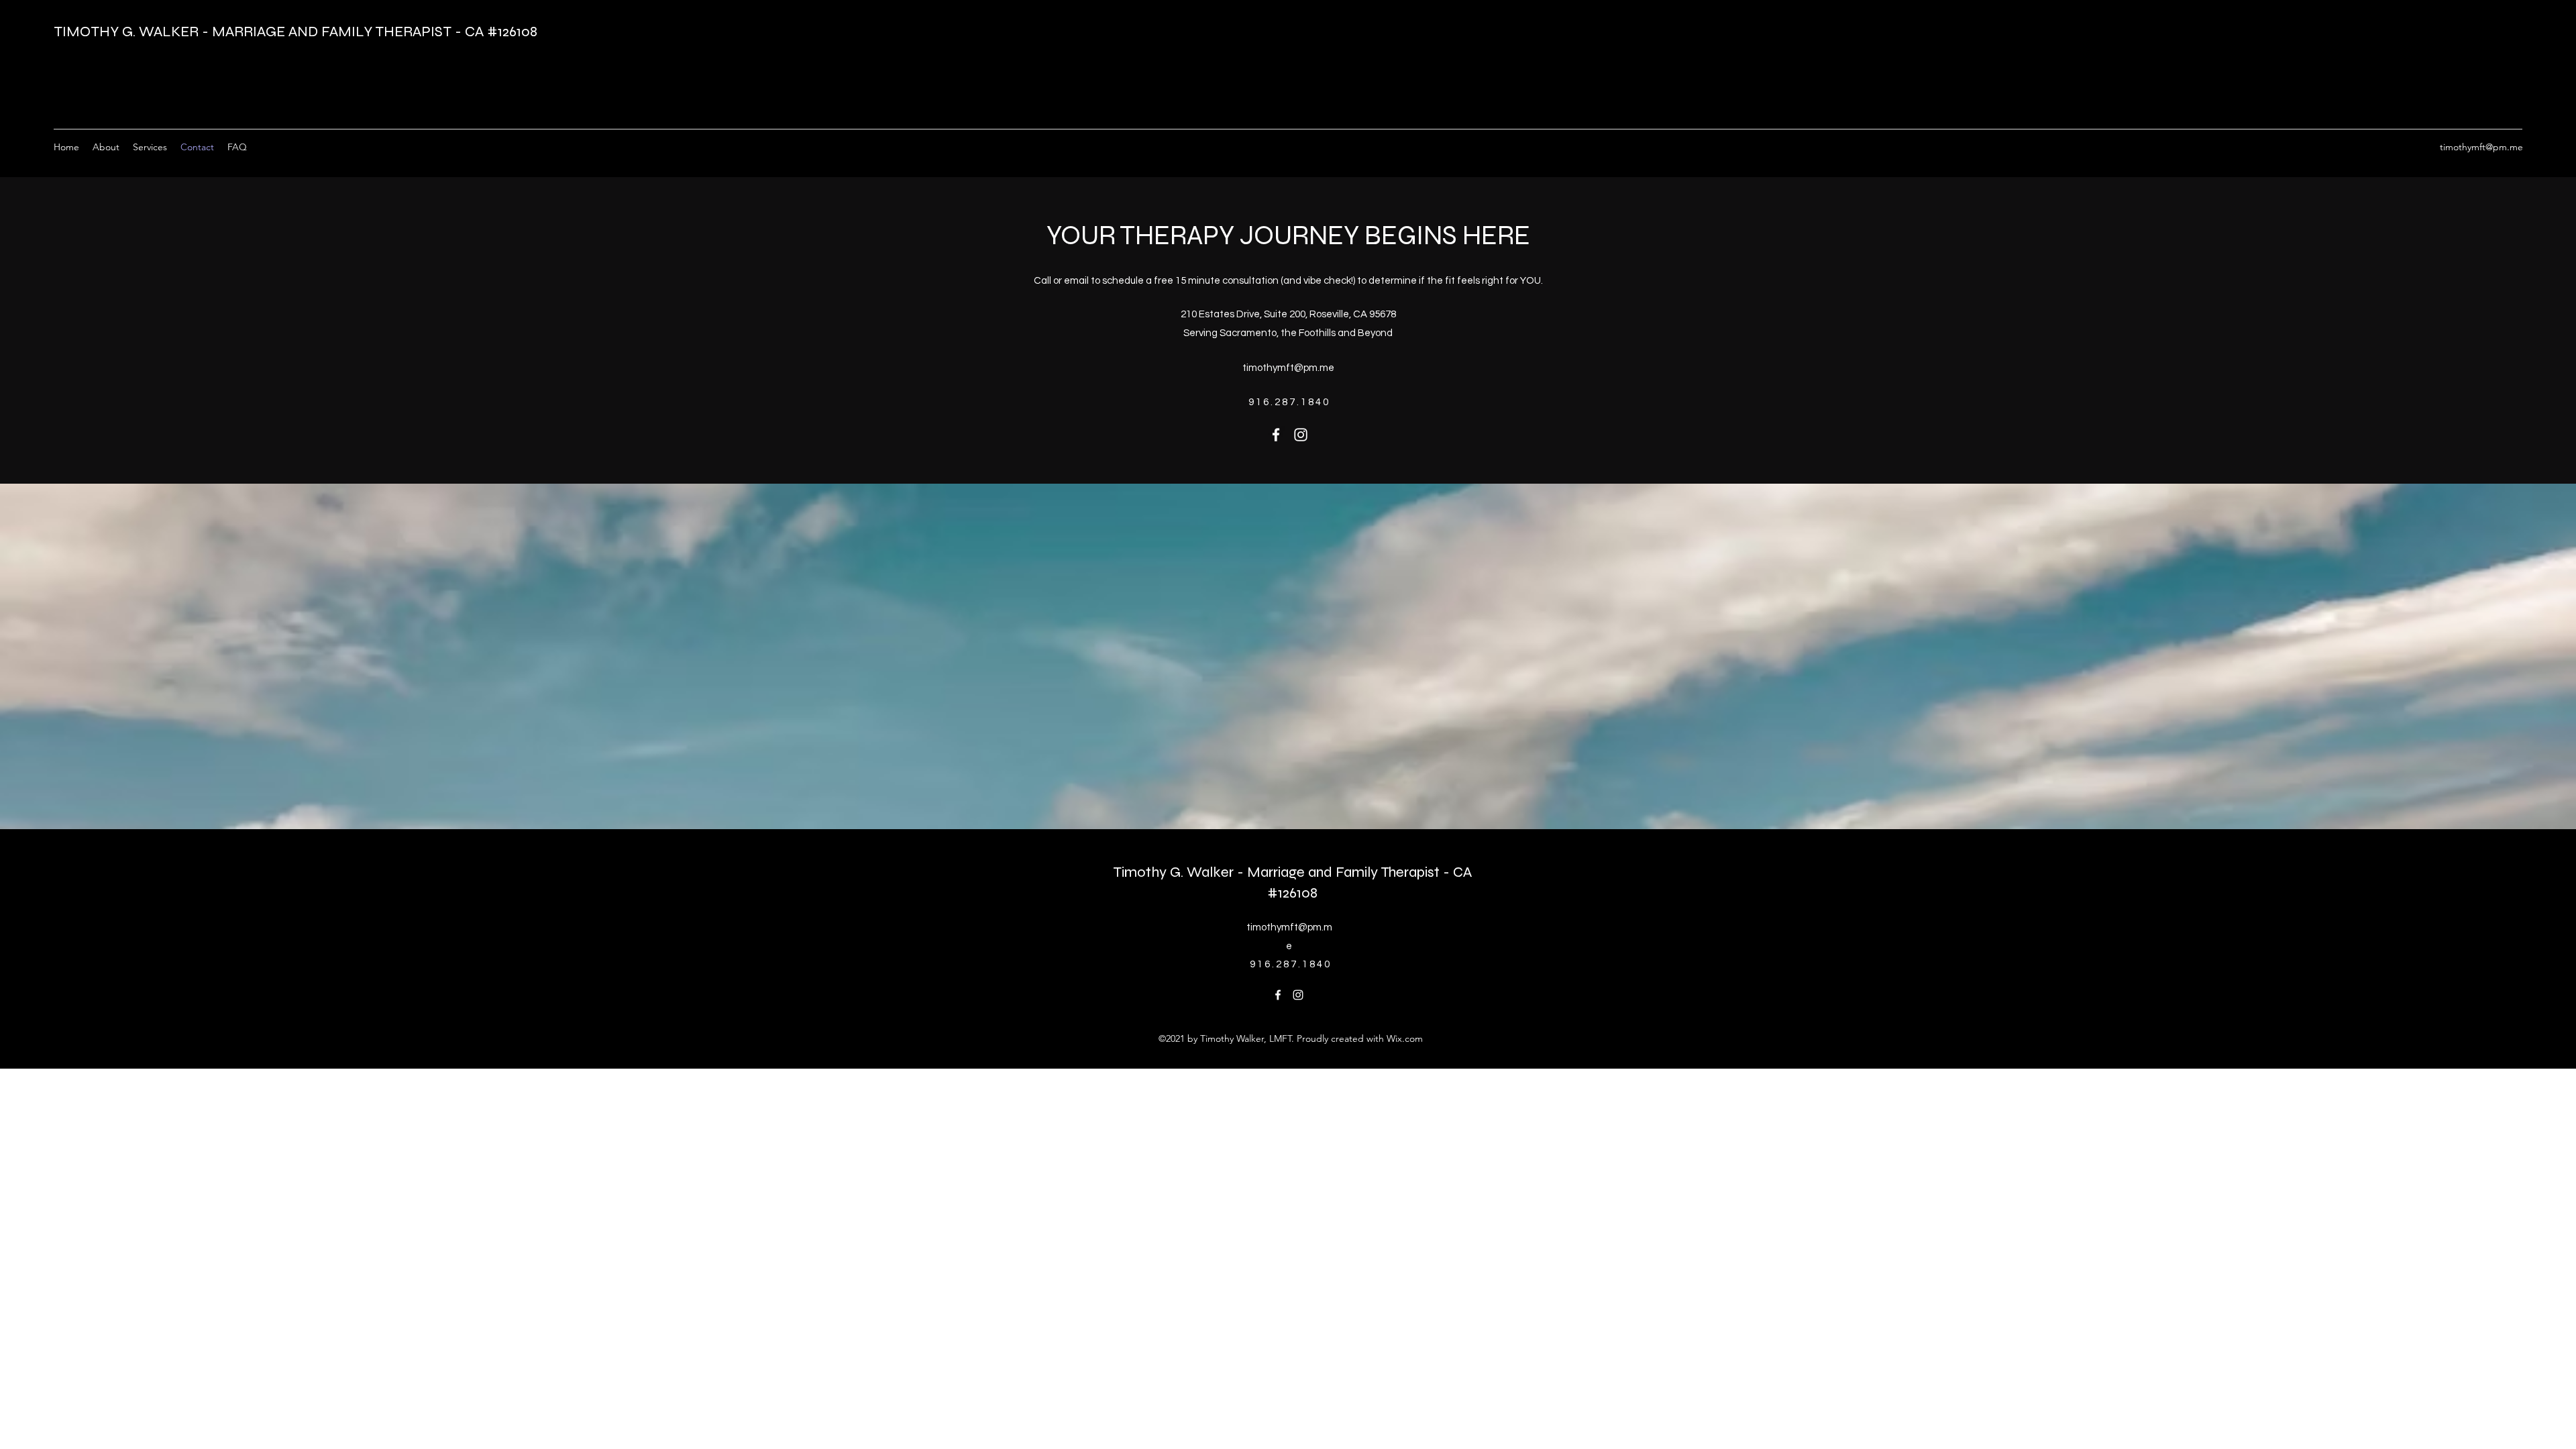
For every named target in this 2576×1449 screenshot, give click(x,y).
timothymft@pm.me (2481, 147)
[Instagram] (1301, 435)
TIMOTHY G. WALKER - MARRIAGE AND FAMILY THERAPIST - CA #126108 (296, 32)
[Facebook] (1276, 435)
